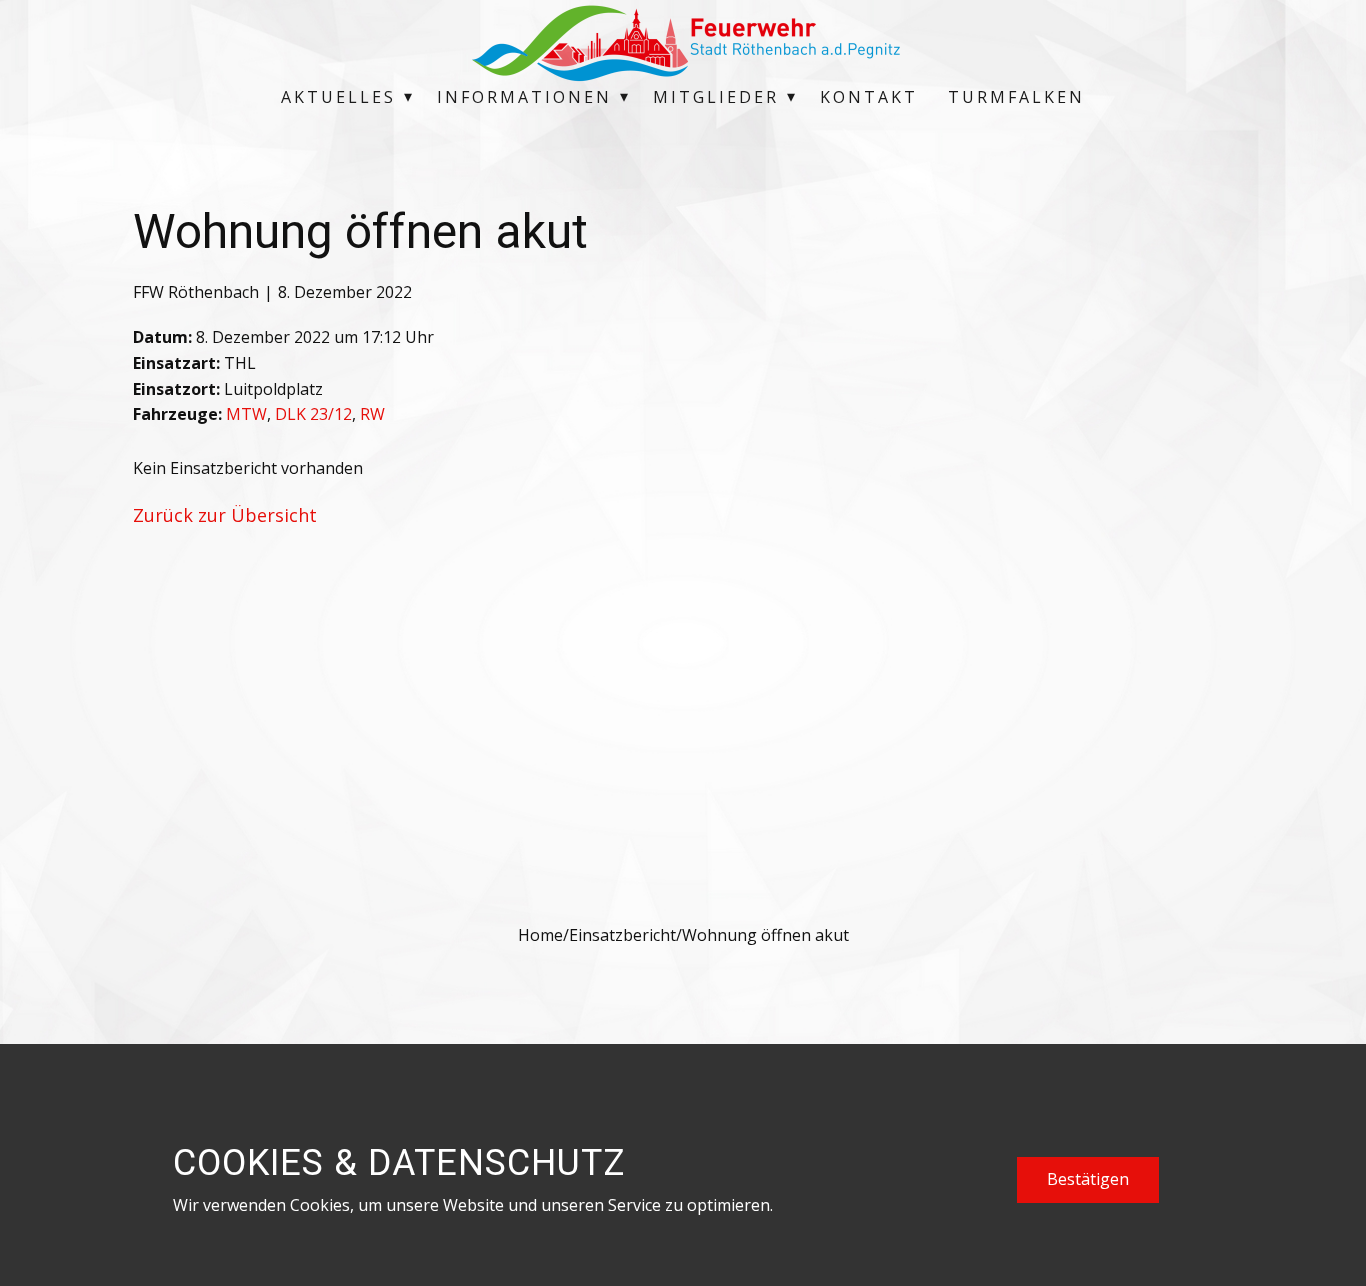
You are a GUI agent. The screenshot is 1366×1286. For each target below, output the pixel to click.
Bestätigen (1088, 1179)
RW (372, 414)
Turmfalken (1016, 97)
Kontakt (869, 97)
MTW (246, 414)
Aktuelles (338, 97)
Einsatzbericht (622, 935)
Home (540, 935)
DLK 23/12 (313, 414)
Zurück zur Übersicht (225, 515)
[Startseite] (683, 43)
